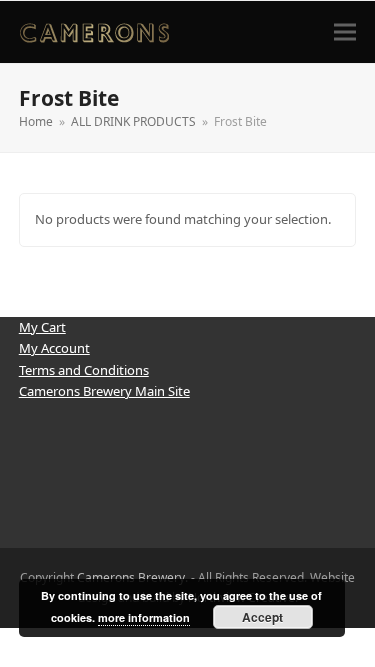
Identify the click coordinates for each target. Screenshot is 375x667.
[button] (345, 31)
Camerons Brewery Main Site (104, 391)
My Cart (42, 327)
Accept (262, 617)
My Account (54, 348)
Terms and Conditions (84, 370)
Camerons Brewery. (132, 577)
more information (144, 617)
